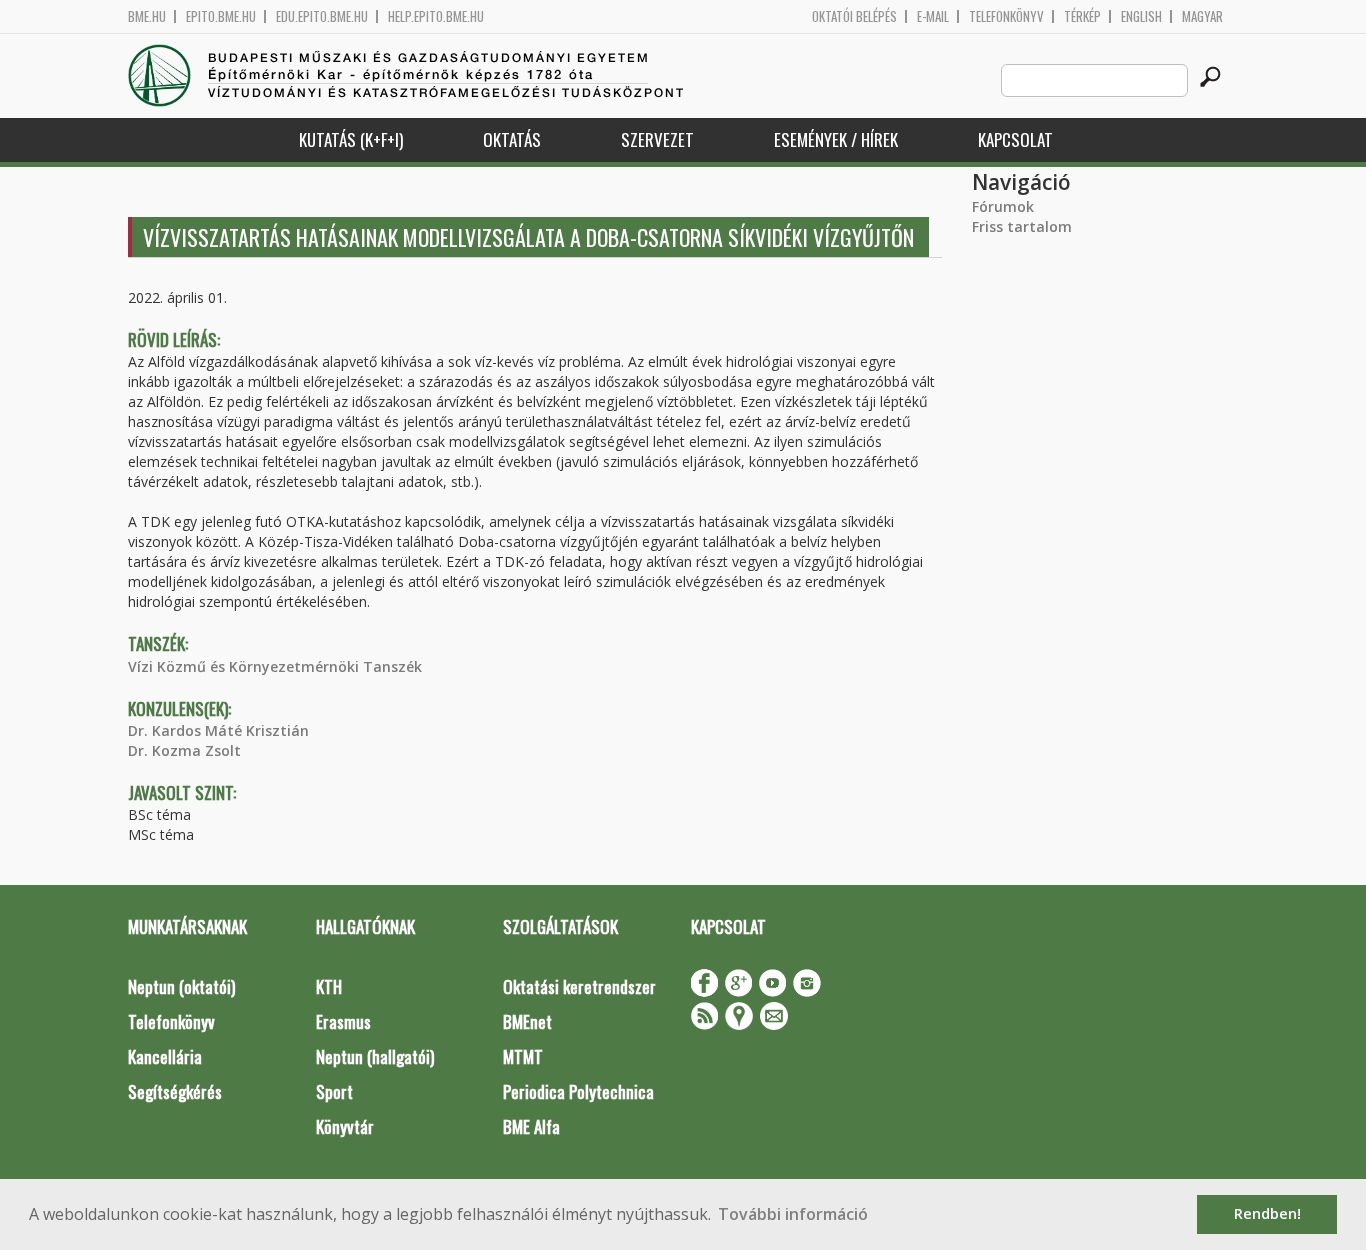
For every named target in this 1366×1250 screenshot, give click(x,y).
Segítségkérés (175, 1091)
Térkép (1082, 16)
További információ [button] (793, 1214)
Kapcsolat (1015, 139)
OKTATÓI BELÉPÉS (854, 16)
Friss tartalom (1022, 226)
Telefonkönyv (1006, 16)
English (1141, 16)
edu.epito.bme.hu (322, 16)
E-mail (933, 16)
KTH (329, 986)
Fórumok (1003, 206)
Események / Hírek (836, 139)
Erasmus (343, 1021)
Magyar (1202, 16)
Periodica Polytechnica (578, 1091)
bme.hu (147, 16)
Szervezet (657, 139)
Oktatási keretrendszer (579, 986)
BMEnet (527, 1021)
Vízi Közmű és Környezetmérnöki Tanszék (275, 666)
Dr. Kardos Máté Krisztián (218, 730)
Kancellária (165, 1056)
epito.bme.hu (221, 16)
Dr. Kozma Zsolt (184, 750)
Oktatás (512, 139)
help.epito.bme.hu (436, 16)
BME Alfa (531, 1126)
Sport (334, 1091)
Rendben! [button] (1267, 1213)
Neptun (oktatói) (181, 986)
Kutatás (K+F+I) (351, 139)
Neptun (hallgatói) (375, 1056)
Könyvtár (345, 1126)
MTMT (523, 1056)
